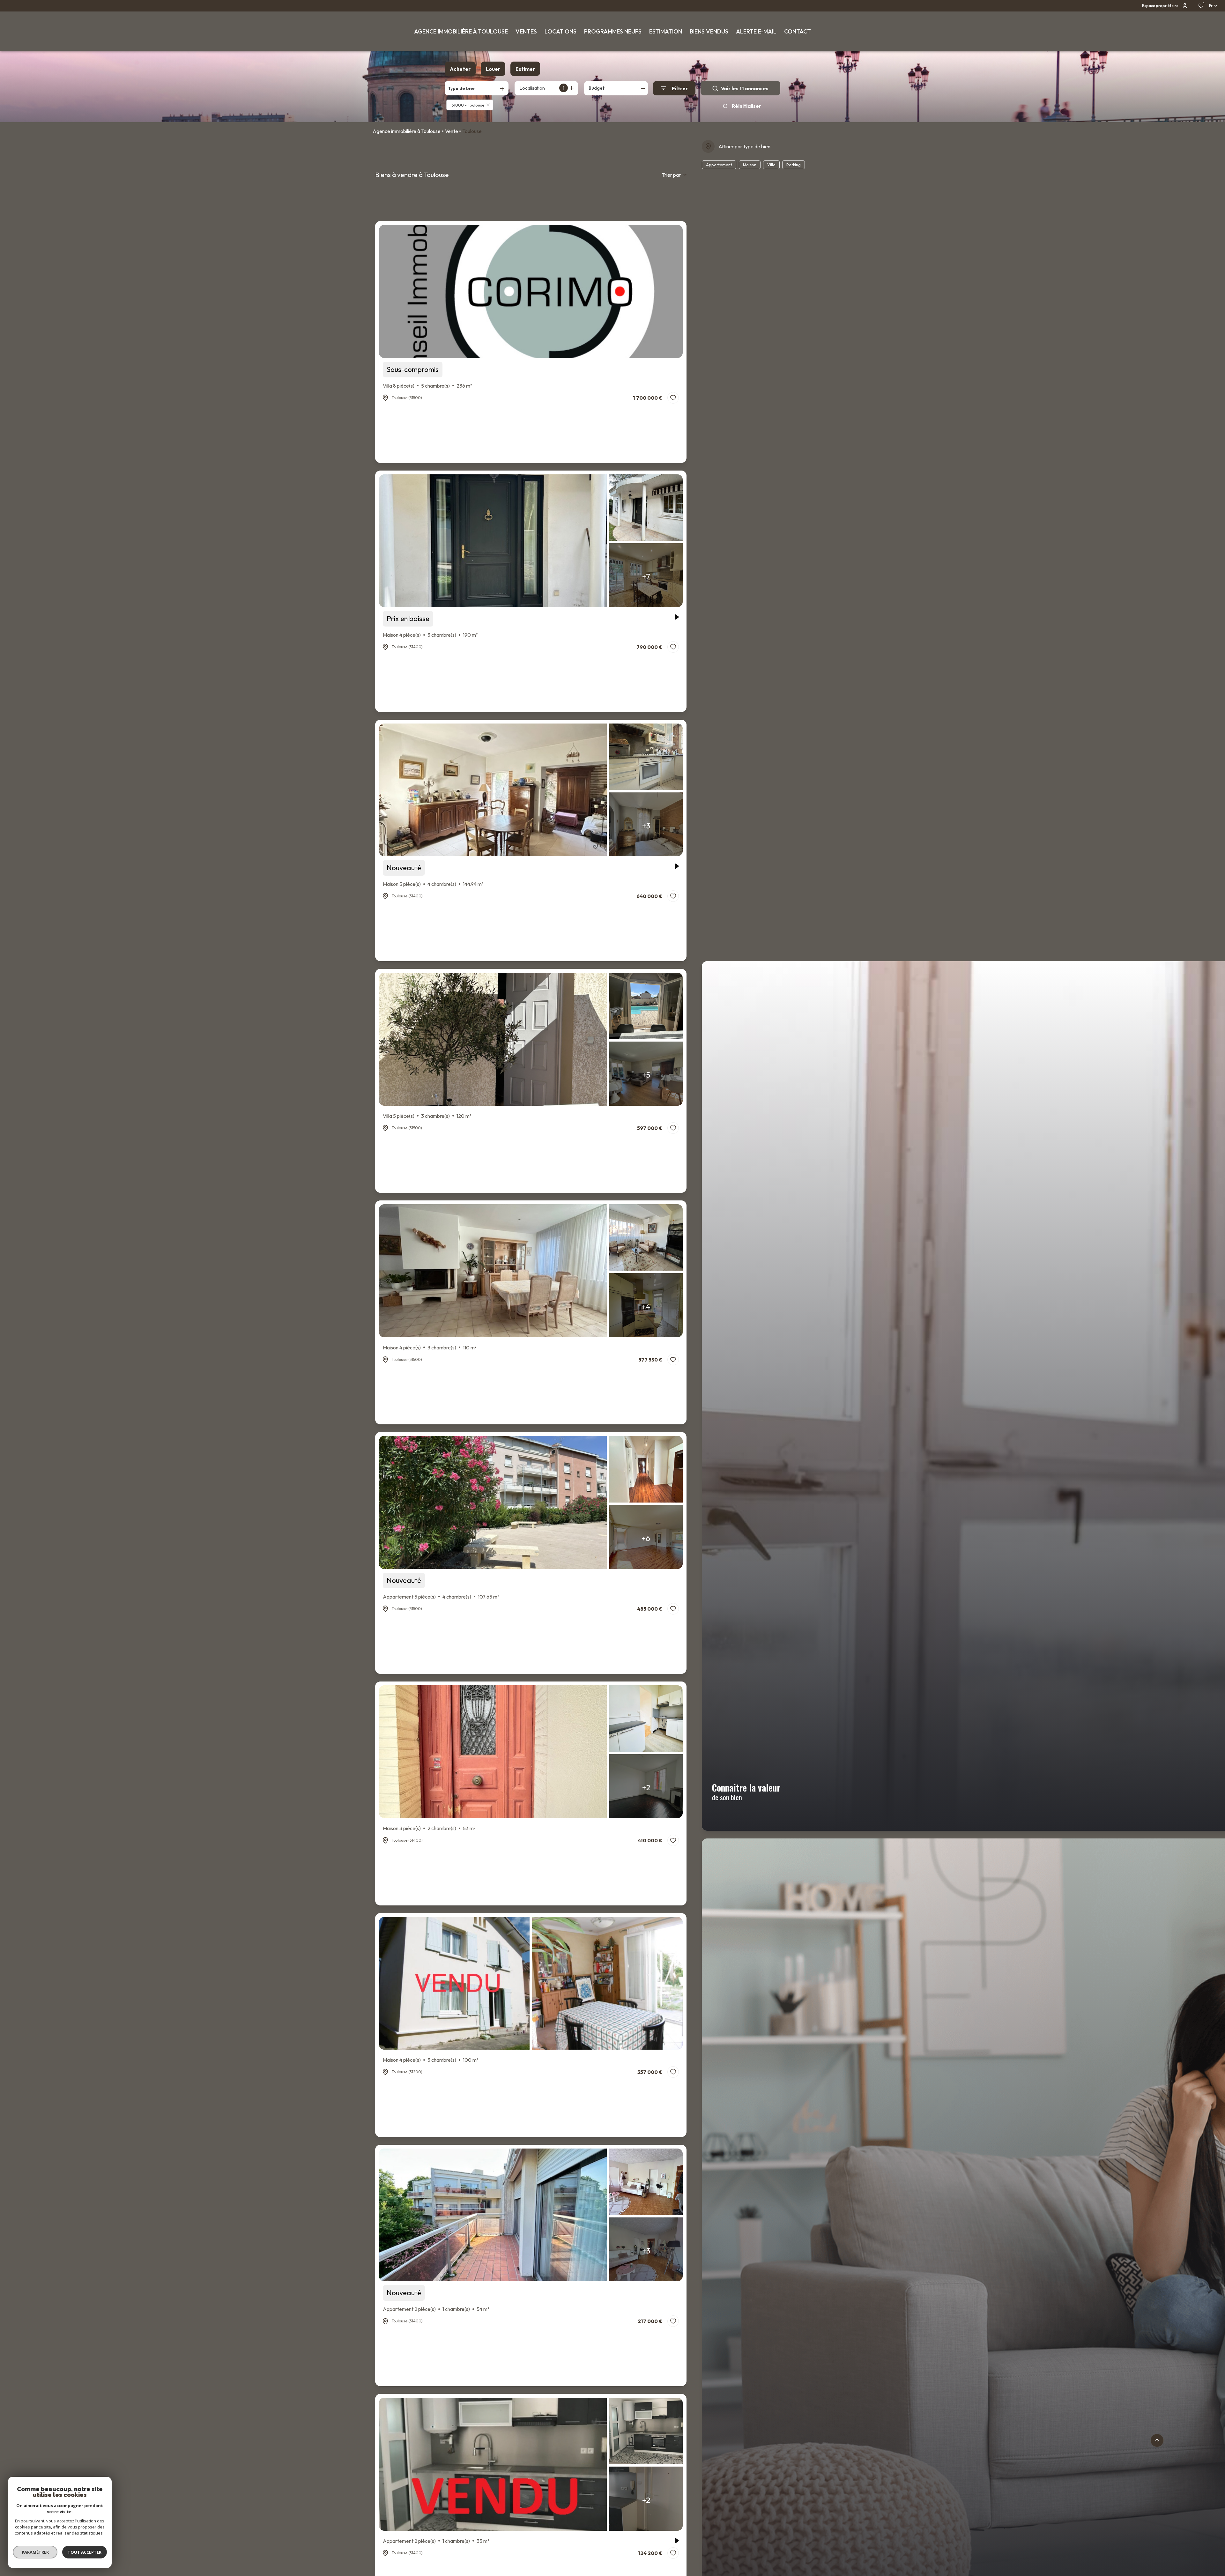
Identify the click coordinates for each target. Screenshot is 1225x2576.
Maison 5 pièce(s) (433, 884)
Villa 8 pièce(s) (427, 386)
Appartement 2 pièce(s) (436, 2309)
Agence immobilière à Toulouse (407, 131)
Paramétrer (35, 2552)
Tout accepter (85, 2552)
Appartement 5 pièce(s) (441, 1597)
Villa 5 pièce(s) (427, 1116)
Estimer (525, 69)
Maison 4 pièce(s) (430, 635)
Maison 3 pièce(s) (429, 1828)
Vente (452, 131)
